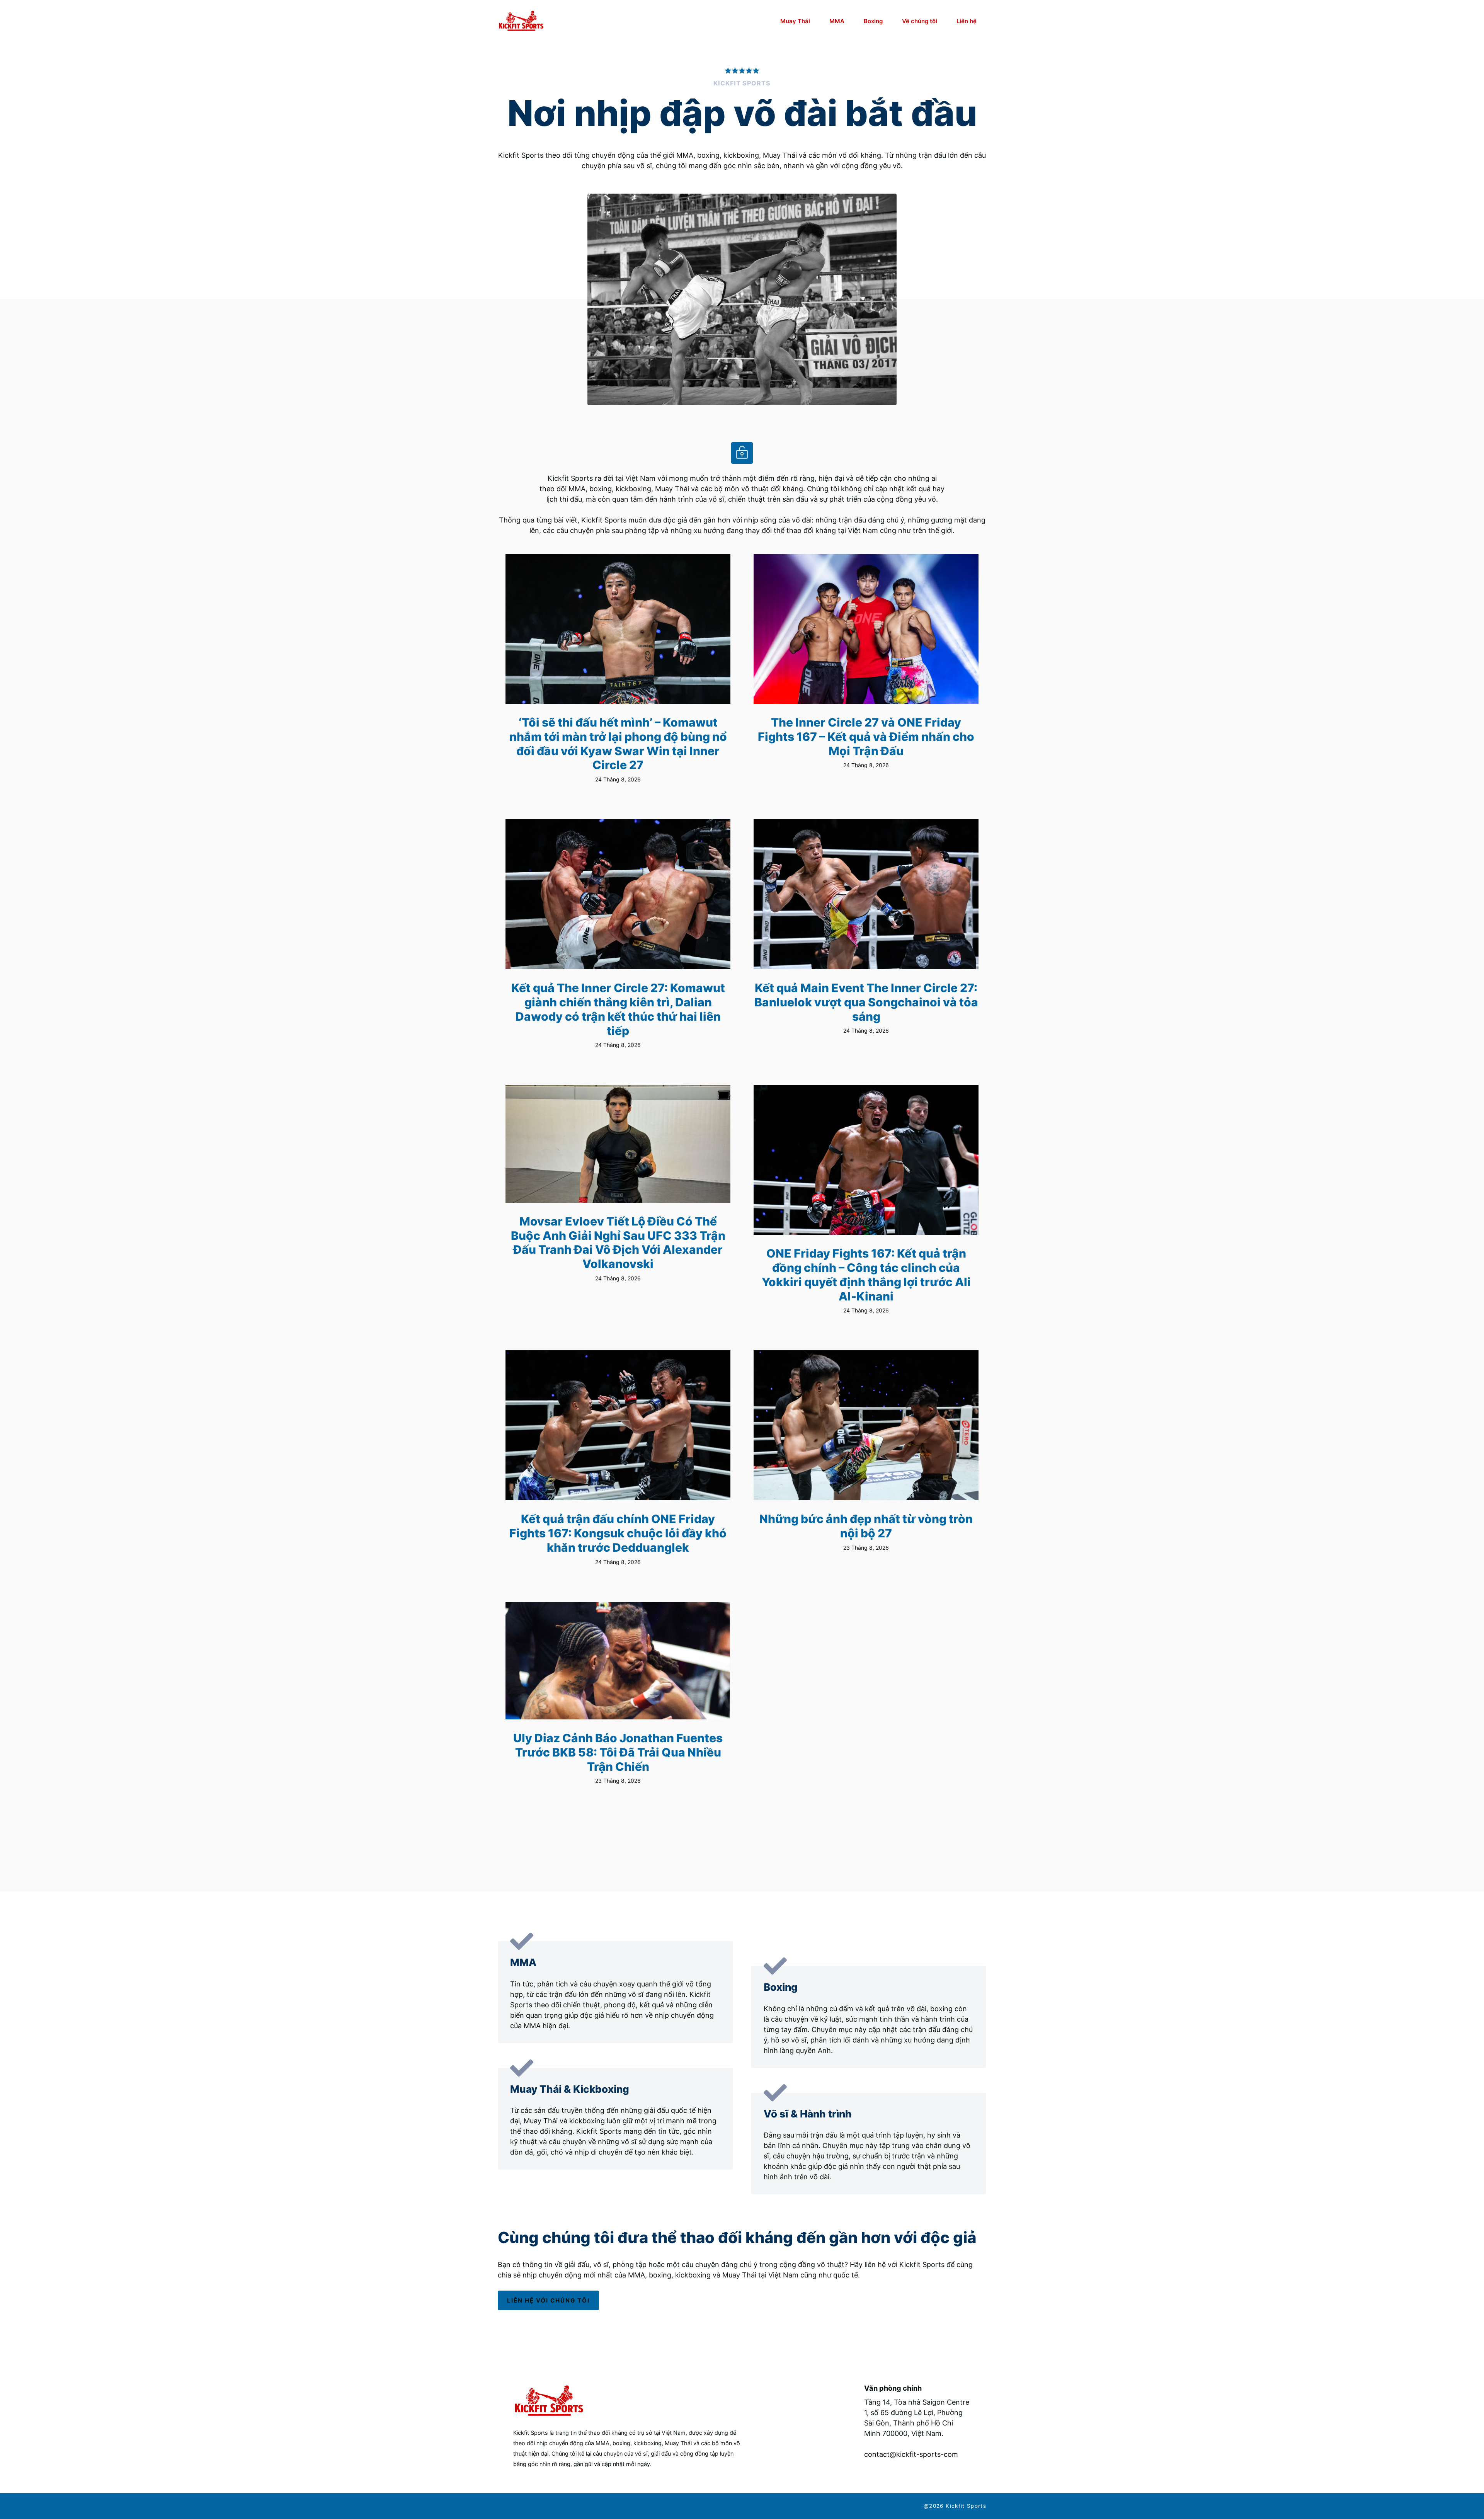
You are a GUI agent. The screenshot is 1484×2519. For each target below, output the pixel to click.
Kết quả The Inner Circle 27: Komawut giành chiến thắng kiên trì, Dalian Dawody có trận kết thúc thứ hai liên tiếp (618, 1009)
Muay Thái (795, 21)
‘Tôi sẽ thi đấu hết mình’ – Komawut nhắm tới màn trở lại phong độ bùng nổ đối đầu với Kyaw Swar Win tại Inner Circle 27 (618, 744)
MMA (837, 21)
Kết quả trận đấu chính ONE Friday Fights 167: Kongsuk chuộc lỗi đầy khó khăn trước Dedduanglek (618, 1533)
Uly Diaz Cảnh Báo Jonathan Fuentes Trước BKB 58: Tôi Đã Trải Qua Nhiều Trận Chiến (618, 1752)
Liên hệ (967, 21)
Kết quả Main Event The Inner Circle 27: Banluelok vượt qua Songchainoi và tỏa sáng (866, 1002)
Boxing (873, 21)
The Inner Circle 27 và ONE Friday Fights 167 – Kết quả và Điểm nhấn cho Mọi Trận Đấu (866, 736)
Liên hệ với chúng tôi (548, 2300)
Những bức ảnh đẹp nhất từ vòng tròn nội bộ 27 (866, 1526)
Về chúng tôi (920, 21)
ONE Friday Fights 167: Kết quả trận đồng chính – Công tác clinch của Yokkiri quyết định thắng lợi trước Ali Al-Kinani (866, 1275)
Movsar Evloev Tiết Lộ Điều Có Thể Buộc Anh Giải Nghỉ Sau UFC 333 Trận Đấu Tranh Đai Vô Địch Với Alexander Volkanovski (618, 1242)
